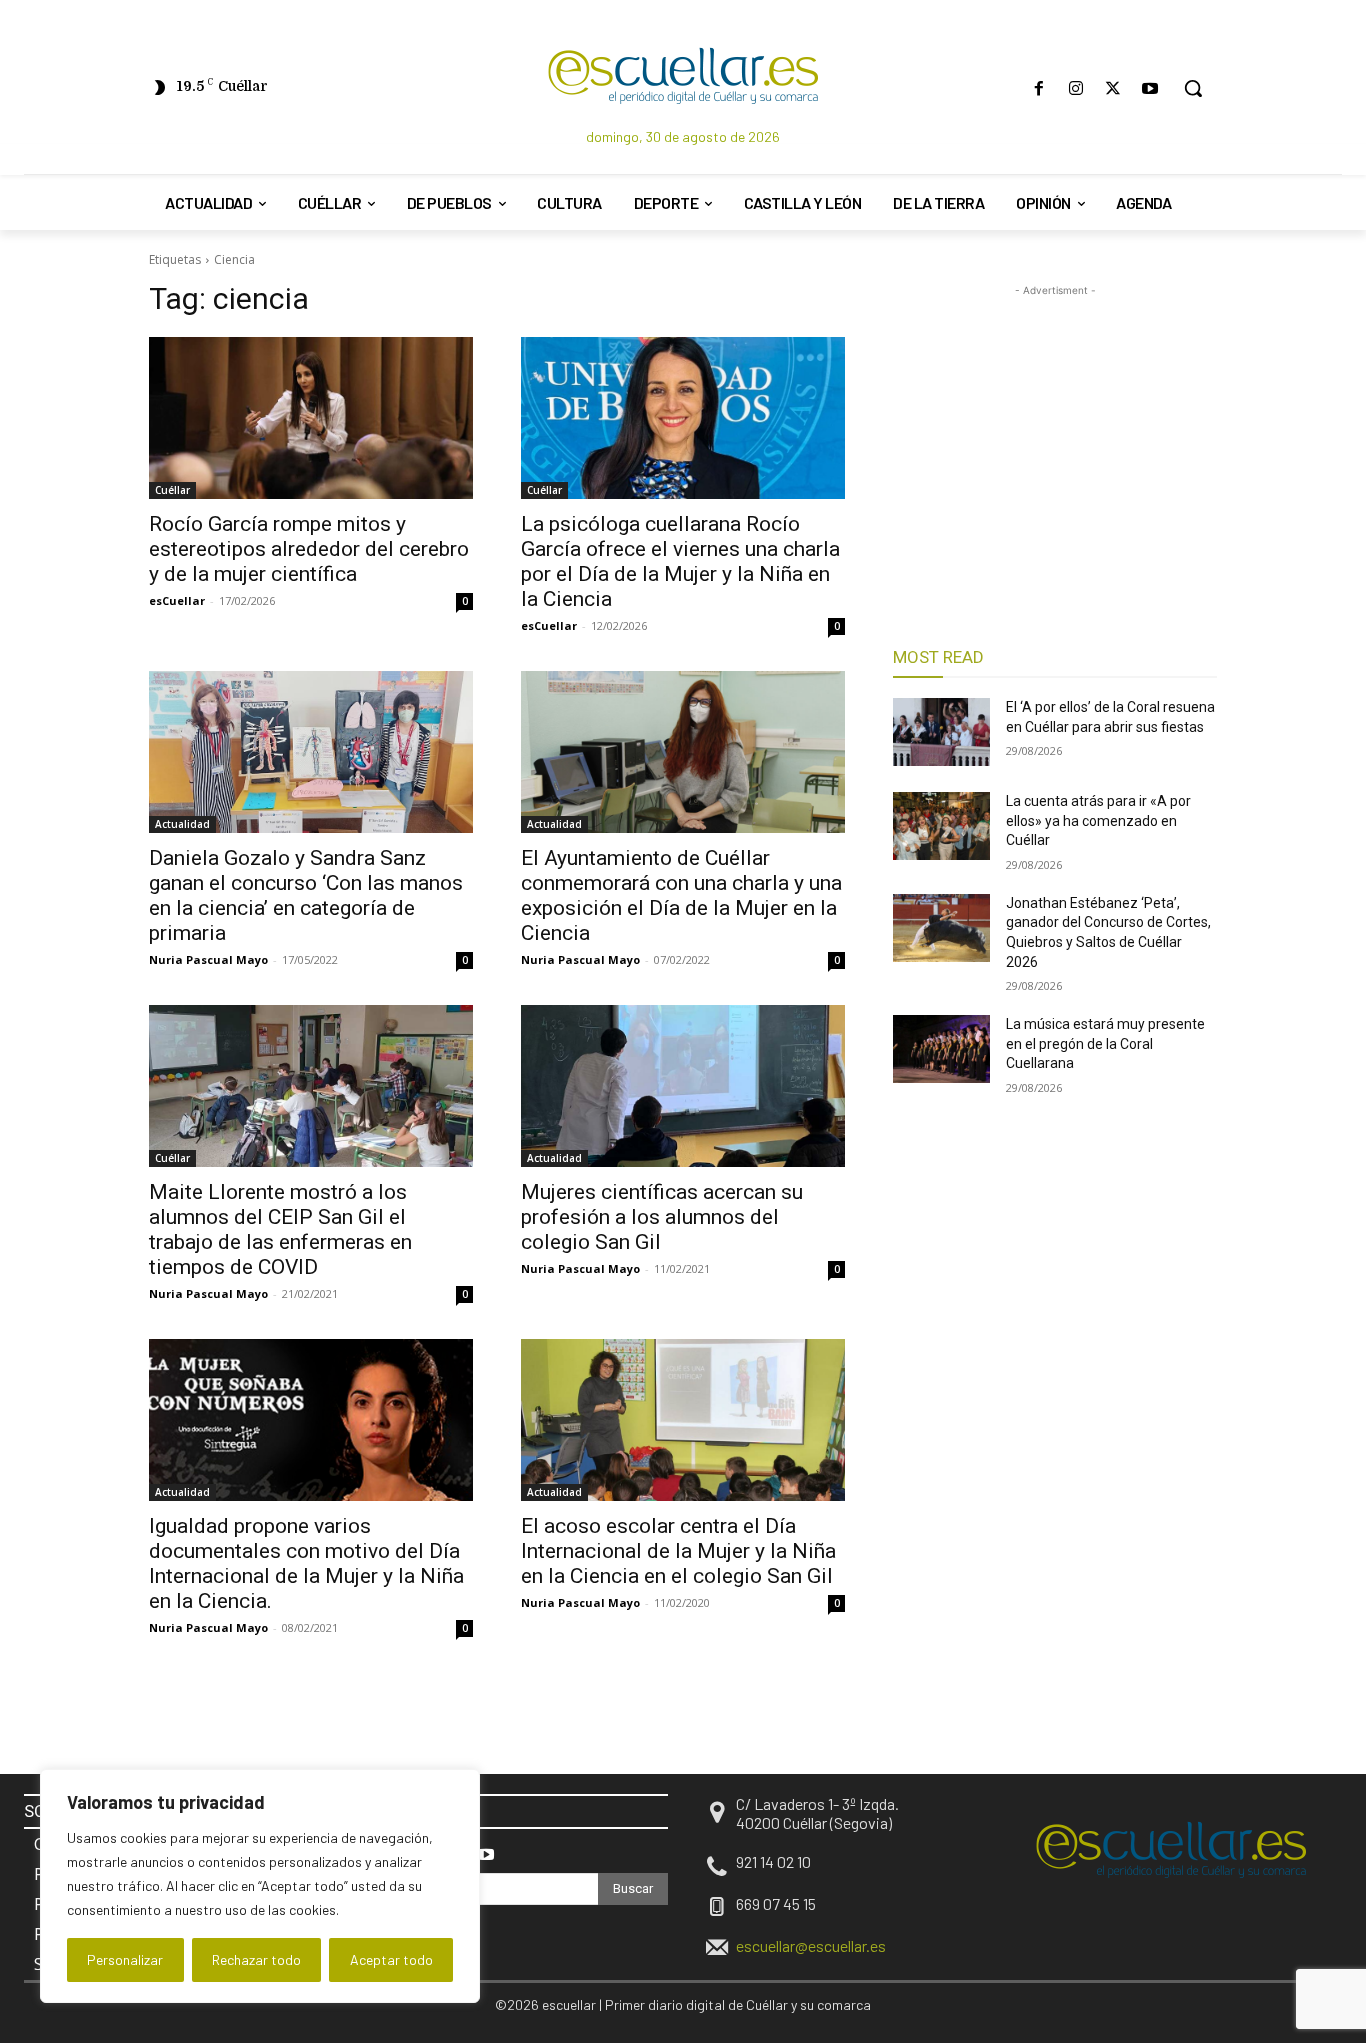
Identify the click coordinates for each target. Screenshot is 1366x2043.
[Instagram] (1075, 88)
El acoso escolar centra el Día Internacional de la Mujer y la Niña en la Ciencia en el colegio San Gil (678, 1551)
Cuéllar (172, 490)
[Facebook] (1038, 88)
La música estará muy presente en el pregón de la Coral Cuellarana (1105, 1043)
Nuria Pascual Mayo (208, 959)
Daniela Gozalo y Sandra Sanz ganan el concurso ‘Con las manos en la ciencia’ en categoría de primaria (306, 895)
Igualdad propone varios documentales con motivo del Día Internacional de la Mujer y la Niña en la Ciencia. (306, 1563)
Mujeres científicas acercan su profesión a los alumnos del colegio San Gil (662, 1217)
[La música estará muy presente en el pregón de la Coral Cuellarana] (941, 1049)
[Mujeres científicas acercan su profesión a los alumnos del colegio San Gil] (683, 1086)
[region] (260, 1886)
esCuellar (177, 600)
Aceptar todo (391, 1959)
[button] (1193, 88)
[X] (1113, 88)
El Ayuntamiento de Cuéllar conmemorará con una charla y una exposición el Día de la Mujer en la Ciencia (681, 895)
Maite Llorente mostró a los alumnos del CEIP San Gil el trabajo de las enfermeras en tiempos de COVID (280, 1229)
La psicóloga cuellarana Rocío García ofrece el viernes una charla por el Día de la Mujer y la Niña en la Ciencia (680, 561)
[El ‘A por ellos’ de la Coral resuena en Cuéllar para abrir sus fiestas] (941, 732)
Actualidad (182, 824)
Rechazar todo (256, 1959)
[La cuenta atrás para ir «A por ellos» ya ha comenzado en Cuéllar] (941, 826)
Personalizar (125, 1959)
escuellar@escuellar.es (811, 1945)
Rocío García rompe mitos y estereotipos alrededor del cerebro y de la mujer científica (309, 549)
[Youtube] (1150, 88)
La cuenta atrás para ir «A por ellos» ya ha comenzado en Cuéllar (1098, 820)
